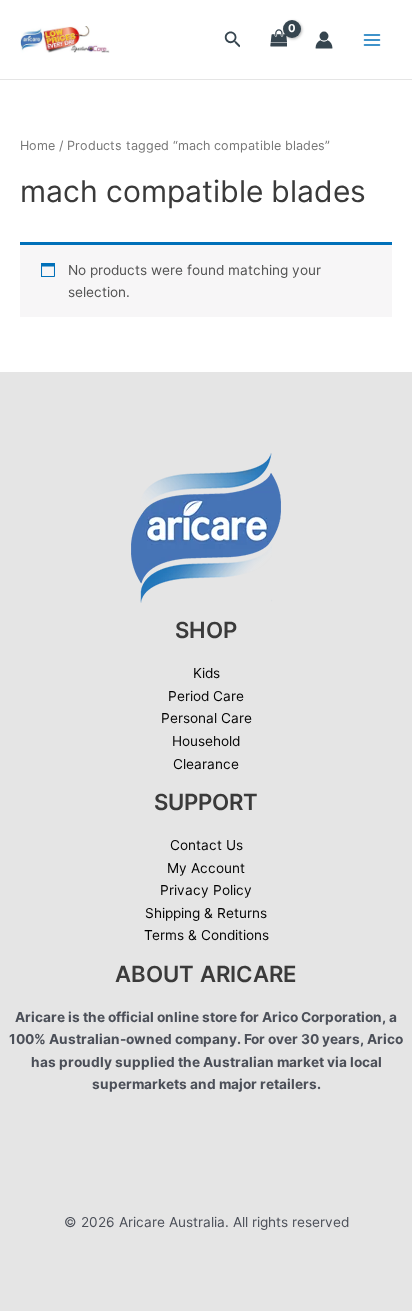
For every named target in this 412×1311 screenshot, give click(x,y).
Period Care (206, 696)
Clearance (206, 764)
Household (206, 741)
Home (37, 145)
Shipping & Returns (206, 913)
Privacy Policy (206, 890)
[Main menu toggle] (372, 39)
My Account (206, 868)
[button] (233, 39)
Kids (206, 673)
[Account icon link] (324, 40)
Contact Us (206, 845)
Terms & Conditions (206, 935)
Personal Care (206, 718)
